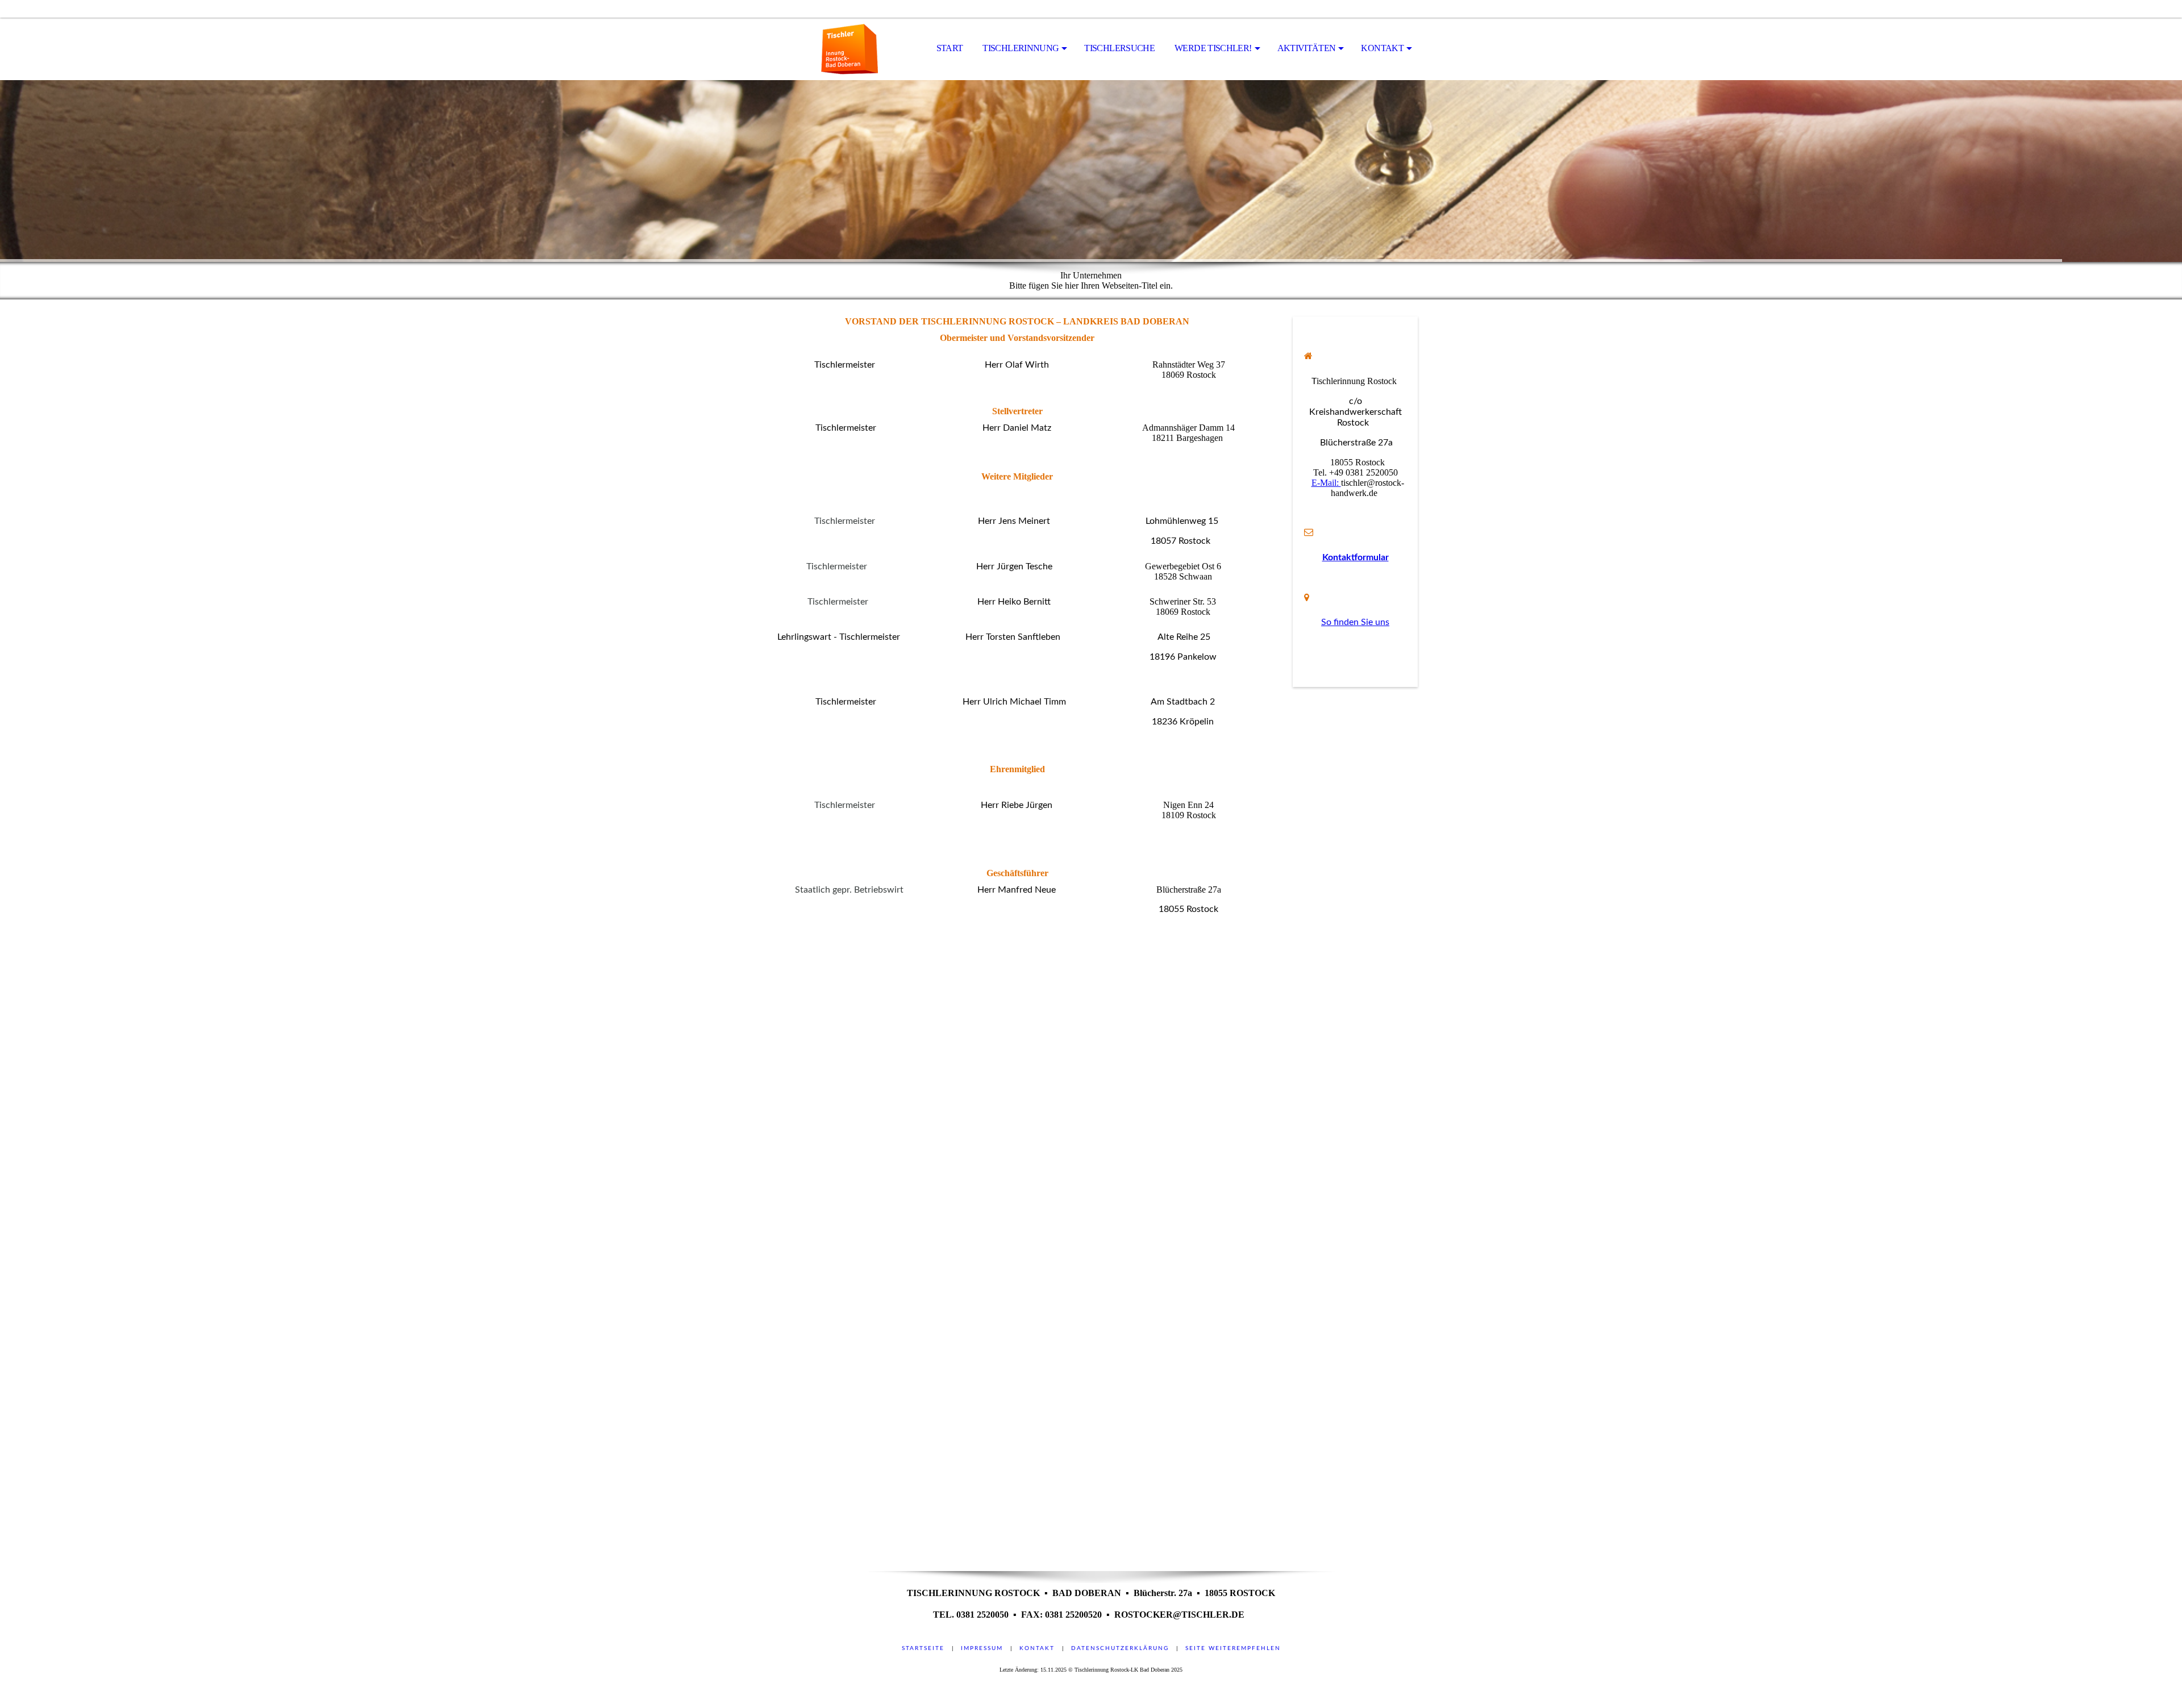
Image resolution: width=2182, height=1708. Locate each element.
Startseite (923, 1648)
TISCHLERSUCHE (1119, 48)
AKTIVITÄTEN (1307, 48)
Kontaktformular (1356, 557)
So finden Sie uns (1355, 622)
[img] (821, 49)
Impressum (982, 1648)
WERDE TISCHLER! (1213, 48)
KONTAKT (1382, 48)
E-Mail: (1326, 483)
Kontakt (1037, 1648)
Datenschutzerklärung (1120, 1648)
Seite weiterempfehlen (1233, 1648)
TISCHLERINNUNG (1021, 48)
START (950, 48)
